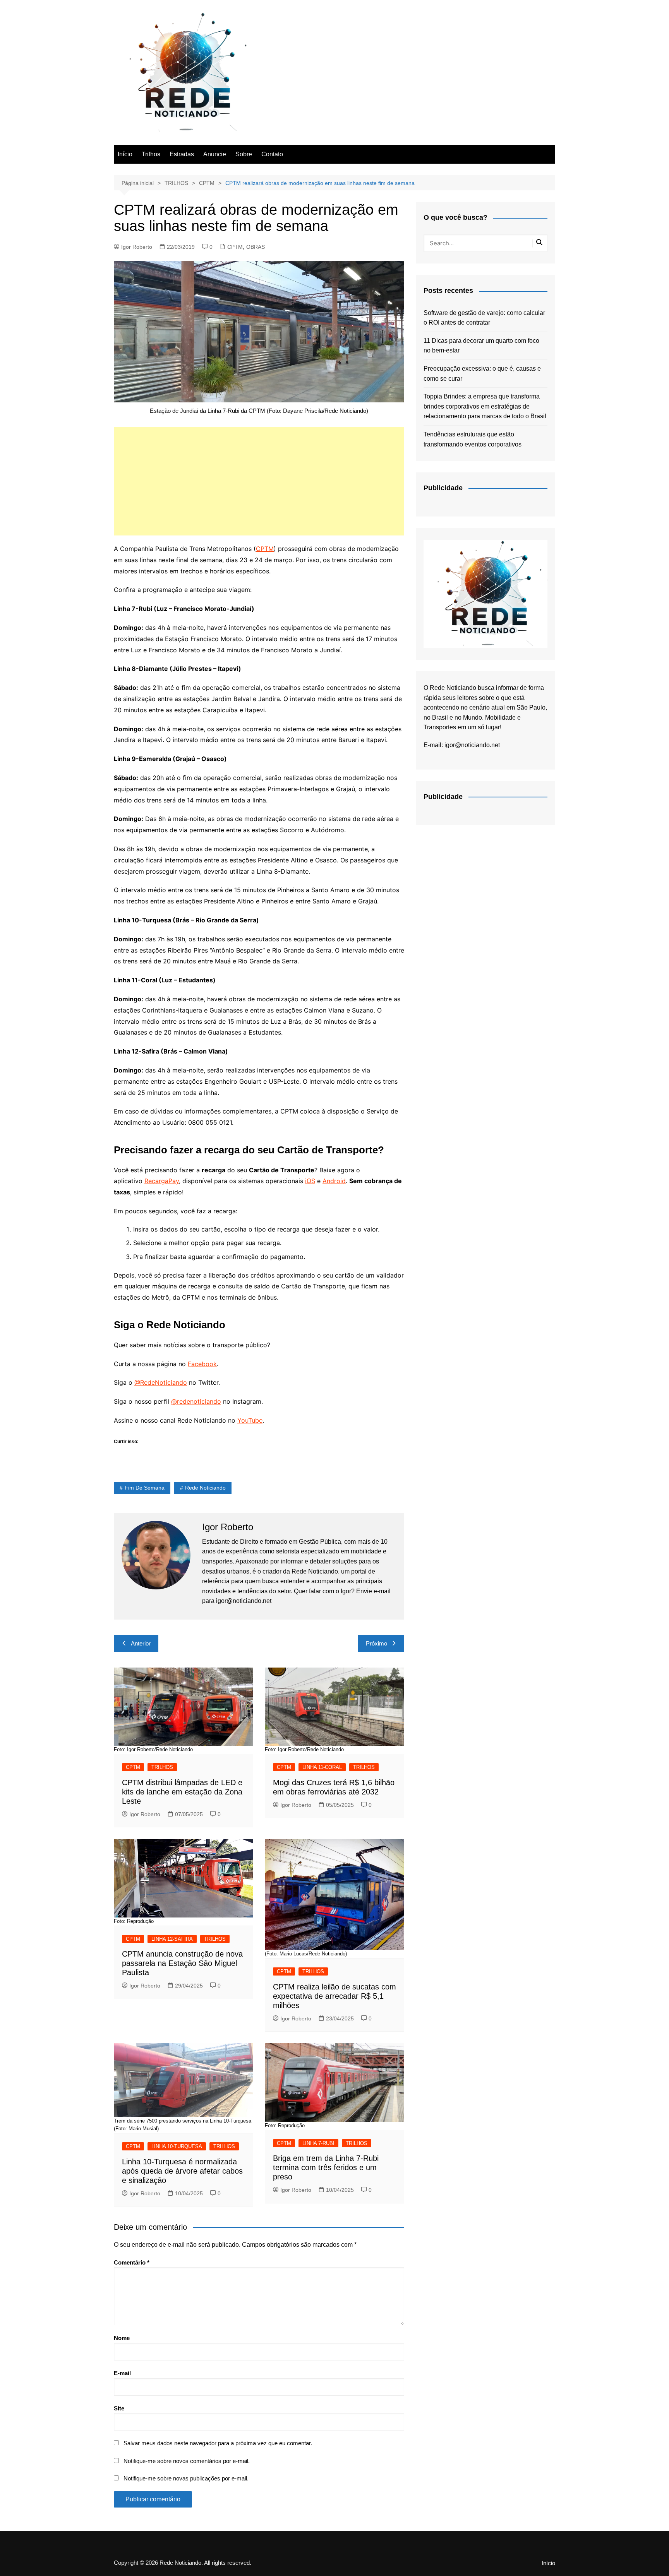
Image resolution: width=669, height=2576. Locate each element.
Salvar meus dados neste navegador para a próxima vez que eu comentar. (218, 2443)
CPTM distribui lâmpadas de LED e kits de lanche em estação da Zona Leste (182, 1792)
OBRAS (256, 247)
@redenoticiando (196, 1401)
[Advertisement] (259, 481)
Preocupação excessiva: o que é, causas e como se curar (482, 374)
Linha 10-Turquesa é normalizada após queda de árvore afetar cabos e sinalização (182, 2171)
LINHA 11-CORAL (322, 1767)
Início (125, 154)
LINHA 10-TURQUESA (177, 2146)
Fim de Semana (145, 1488)
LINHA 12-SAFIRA (172, 1939)
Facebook (202, 1364)
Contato (272, 154)
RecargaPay (162, 1181)
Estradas (182, 154)
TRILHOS (162, 1767)
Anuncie (215, 154)
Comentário (132, 2262)
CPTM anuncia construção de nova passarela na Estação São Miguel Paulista (182, 1963)
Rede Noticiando (205, 1488)
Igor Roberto (137, 247)
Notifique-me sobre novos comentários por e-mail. (187, 2461)
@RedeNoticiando (161, 1382)
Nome (122, 2338)
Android (334, 1181)
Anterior (141, 1643)
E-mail (122, 2373)
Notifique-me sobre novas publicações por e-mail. (186, 2478)
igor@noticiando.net (472, 745)
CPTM (235, 247)
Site (119, 2408)
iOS (310, 1181)
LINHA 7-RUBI (318, 2143)
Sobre (244, 154)
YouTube (250, 1420)
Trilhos (151, 154)
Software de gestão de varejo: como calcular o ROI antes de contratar (484, 318)
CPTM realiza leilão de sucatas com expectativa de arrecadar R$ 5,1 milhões (334, 1996)
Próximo (377, 1643)
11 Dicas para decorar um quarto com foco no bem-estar (481, 346)
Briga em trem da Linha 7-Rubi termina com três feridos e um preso (326, 2167)
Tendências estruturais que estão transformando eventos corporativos (473, 439)
